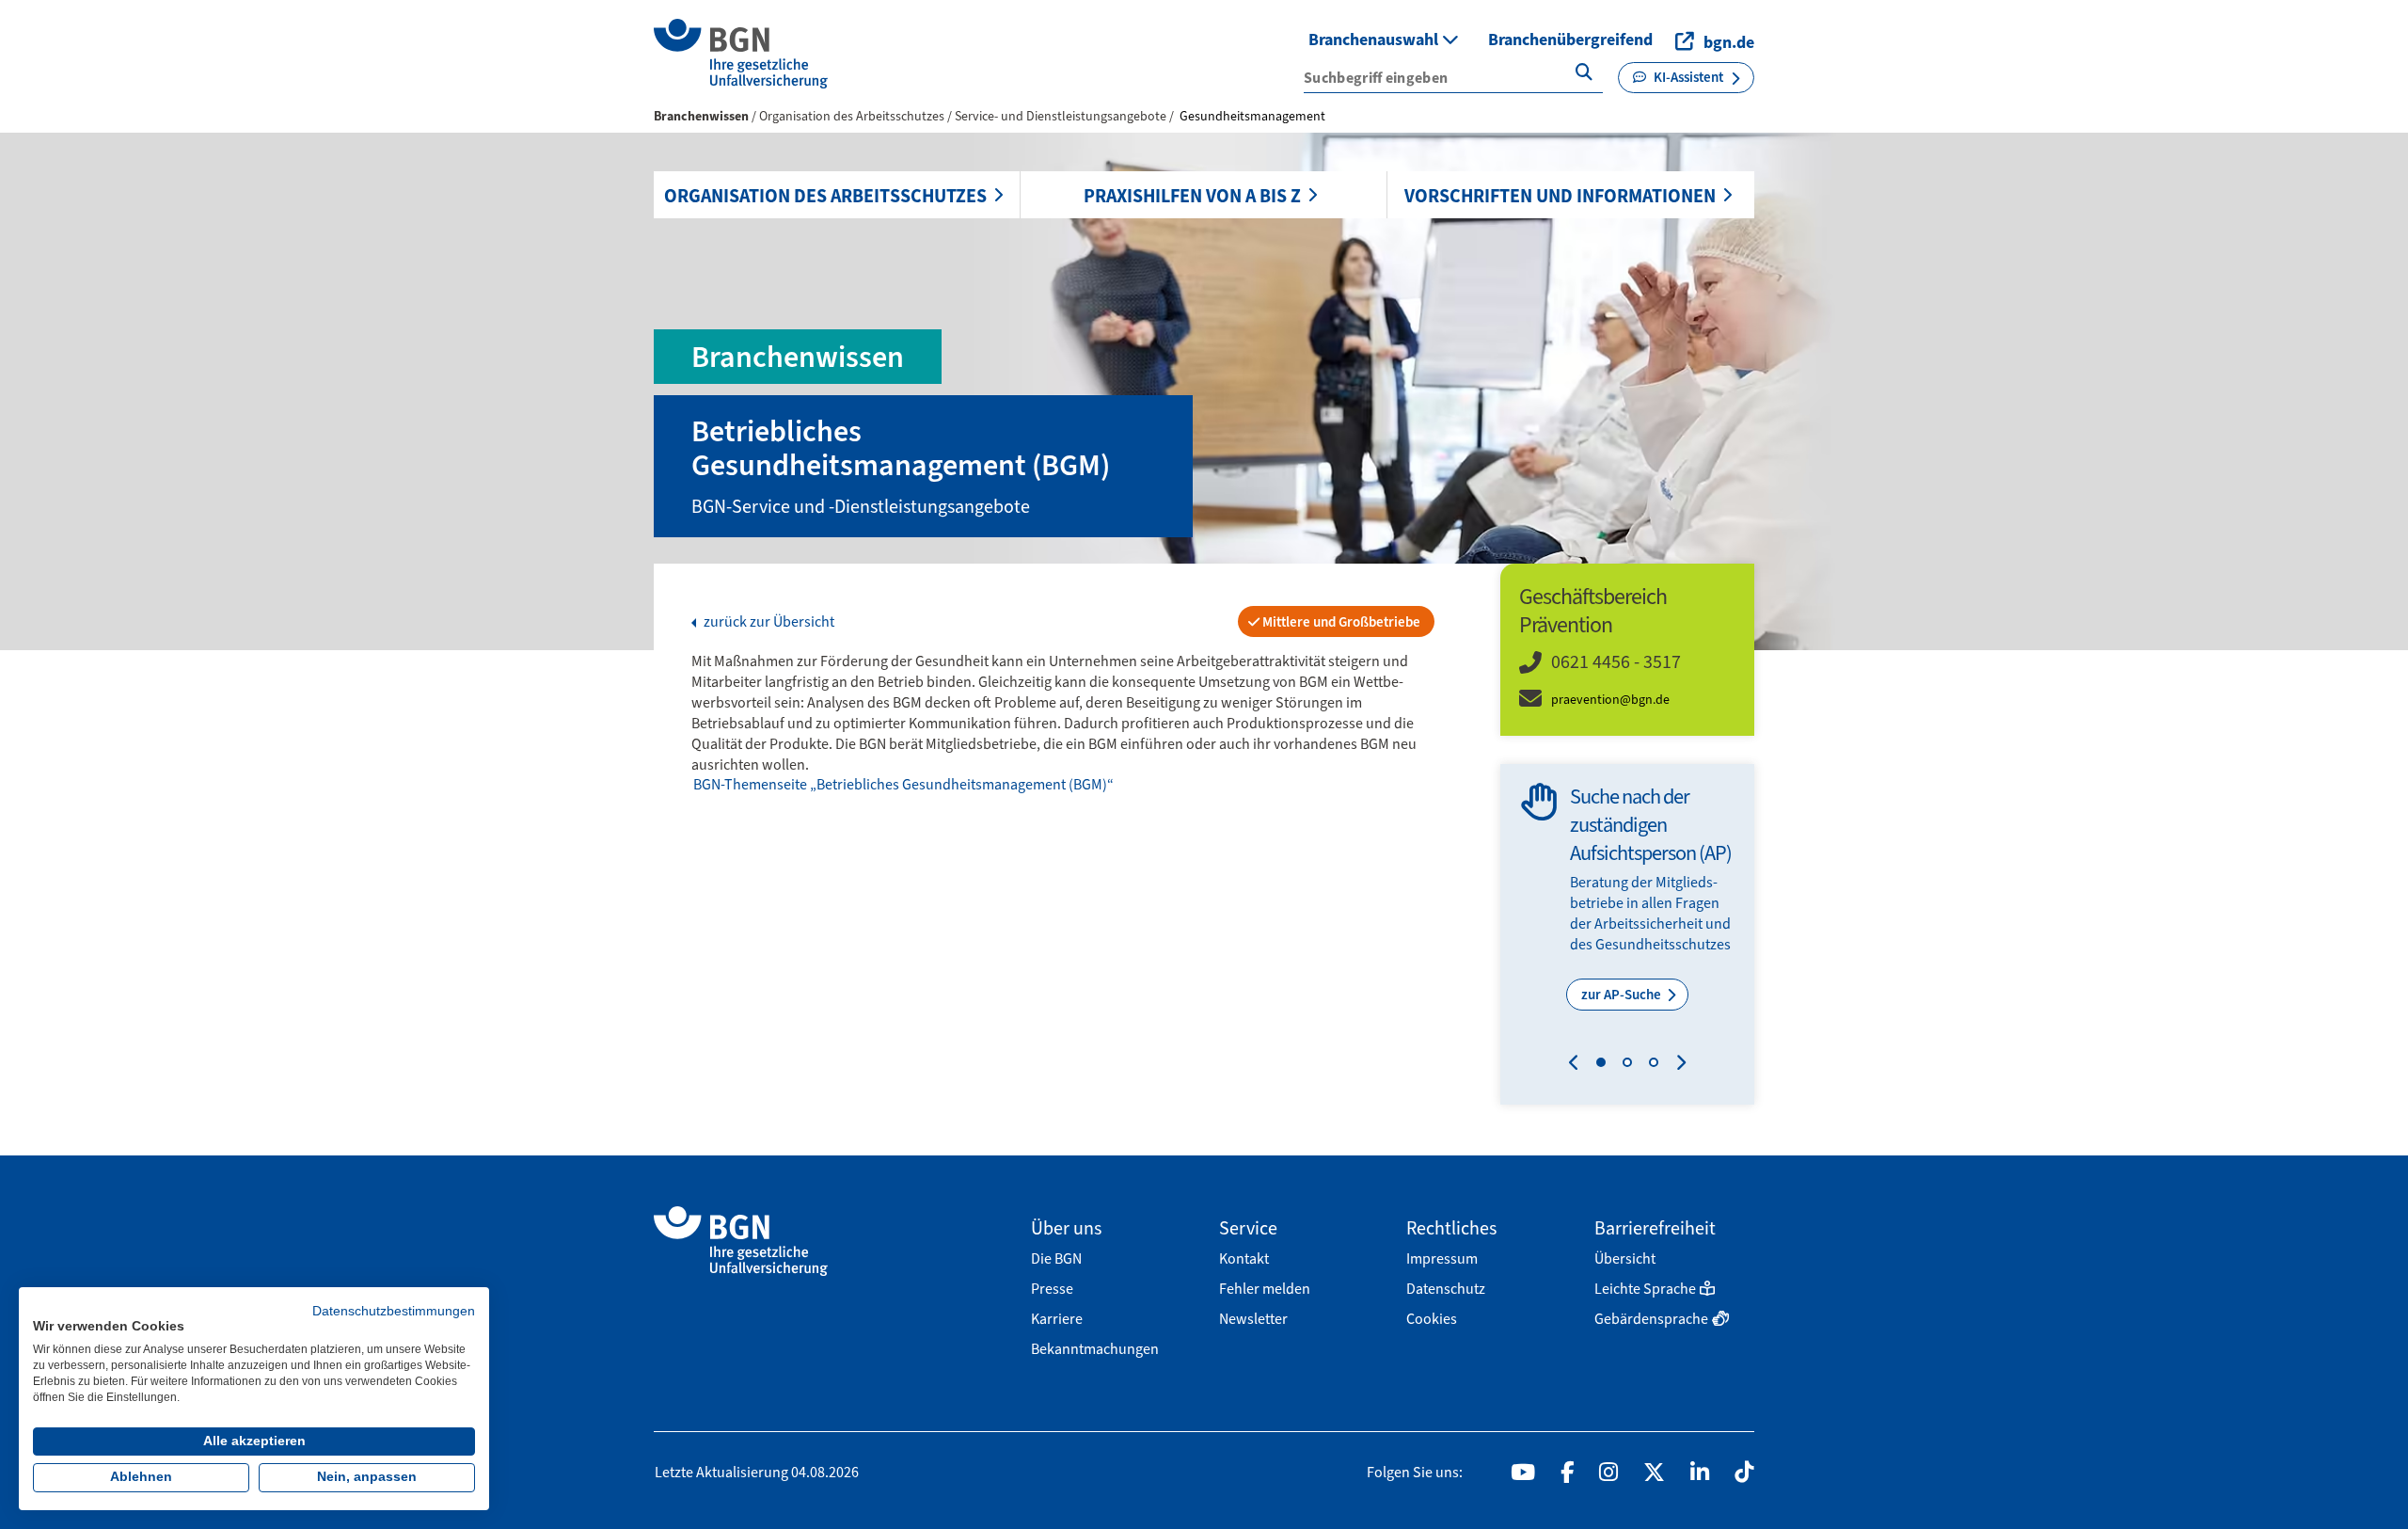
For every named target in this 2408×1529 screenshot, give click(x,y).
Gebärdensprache (1651, 1319)
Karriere (1057, 1319)
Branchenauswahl (1375, 40)
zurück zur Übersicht (768, 622)
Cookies (1432, 1319)
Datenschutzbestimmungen (394, 1311)
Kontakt (1244, 1258)
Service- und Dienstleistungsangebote (1062, 116)
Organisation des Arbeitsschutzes (825, 196)
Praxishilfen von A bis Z (1192, 196)
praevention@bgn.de (1610, 700)
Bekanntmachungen (1095, 1349)
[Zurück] (1578, 1065)
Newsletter (1253, 1319)
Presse (1052, 1289)
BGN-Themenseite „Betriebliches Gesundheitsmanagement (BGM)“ (903, 784)
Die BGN (1056, 1258)
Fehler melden (1265, 1289)
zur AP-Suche (1623, 995)
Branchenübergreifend (1570, 40)
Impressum (1442, 1258)
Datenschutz (1446, 1289)
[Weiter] (1677, 1065)
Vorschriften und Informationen (1560, 196)
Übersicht (1625, 1258)
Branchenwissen (701, 116)
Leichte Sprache (1645, 1289)
